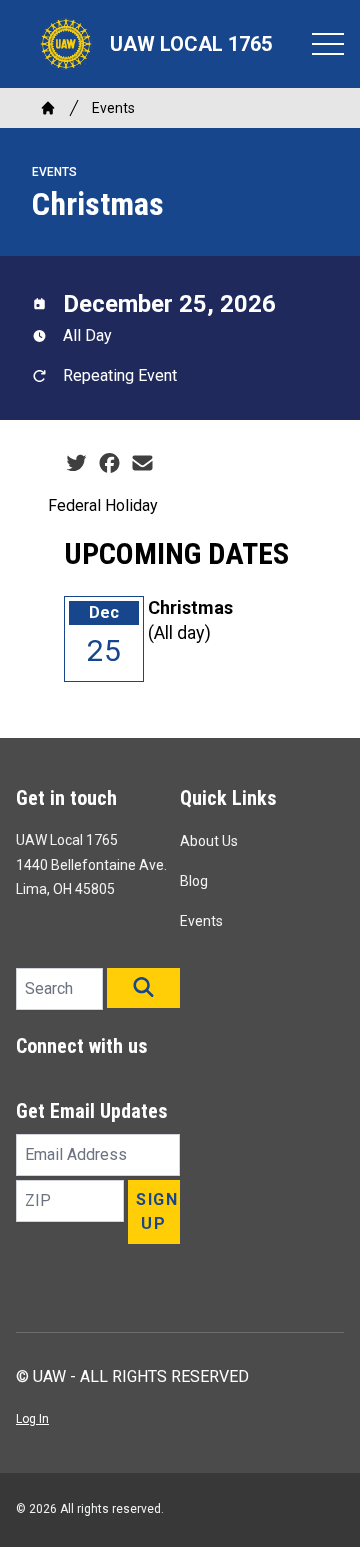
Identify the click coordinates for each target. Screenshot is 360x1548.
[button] (143, 988)
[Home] (48, 108)
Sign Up (157, 1211)
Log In (32, 1419)
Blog (194, 881)
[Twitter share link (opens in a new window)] (76, 464)
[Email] (142, 464)
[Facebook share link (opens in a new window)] (109, 464)
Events (113, 108)
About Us (209, 841)
